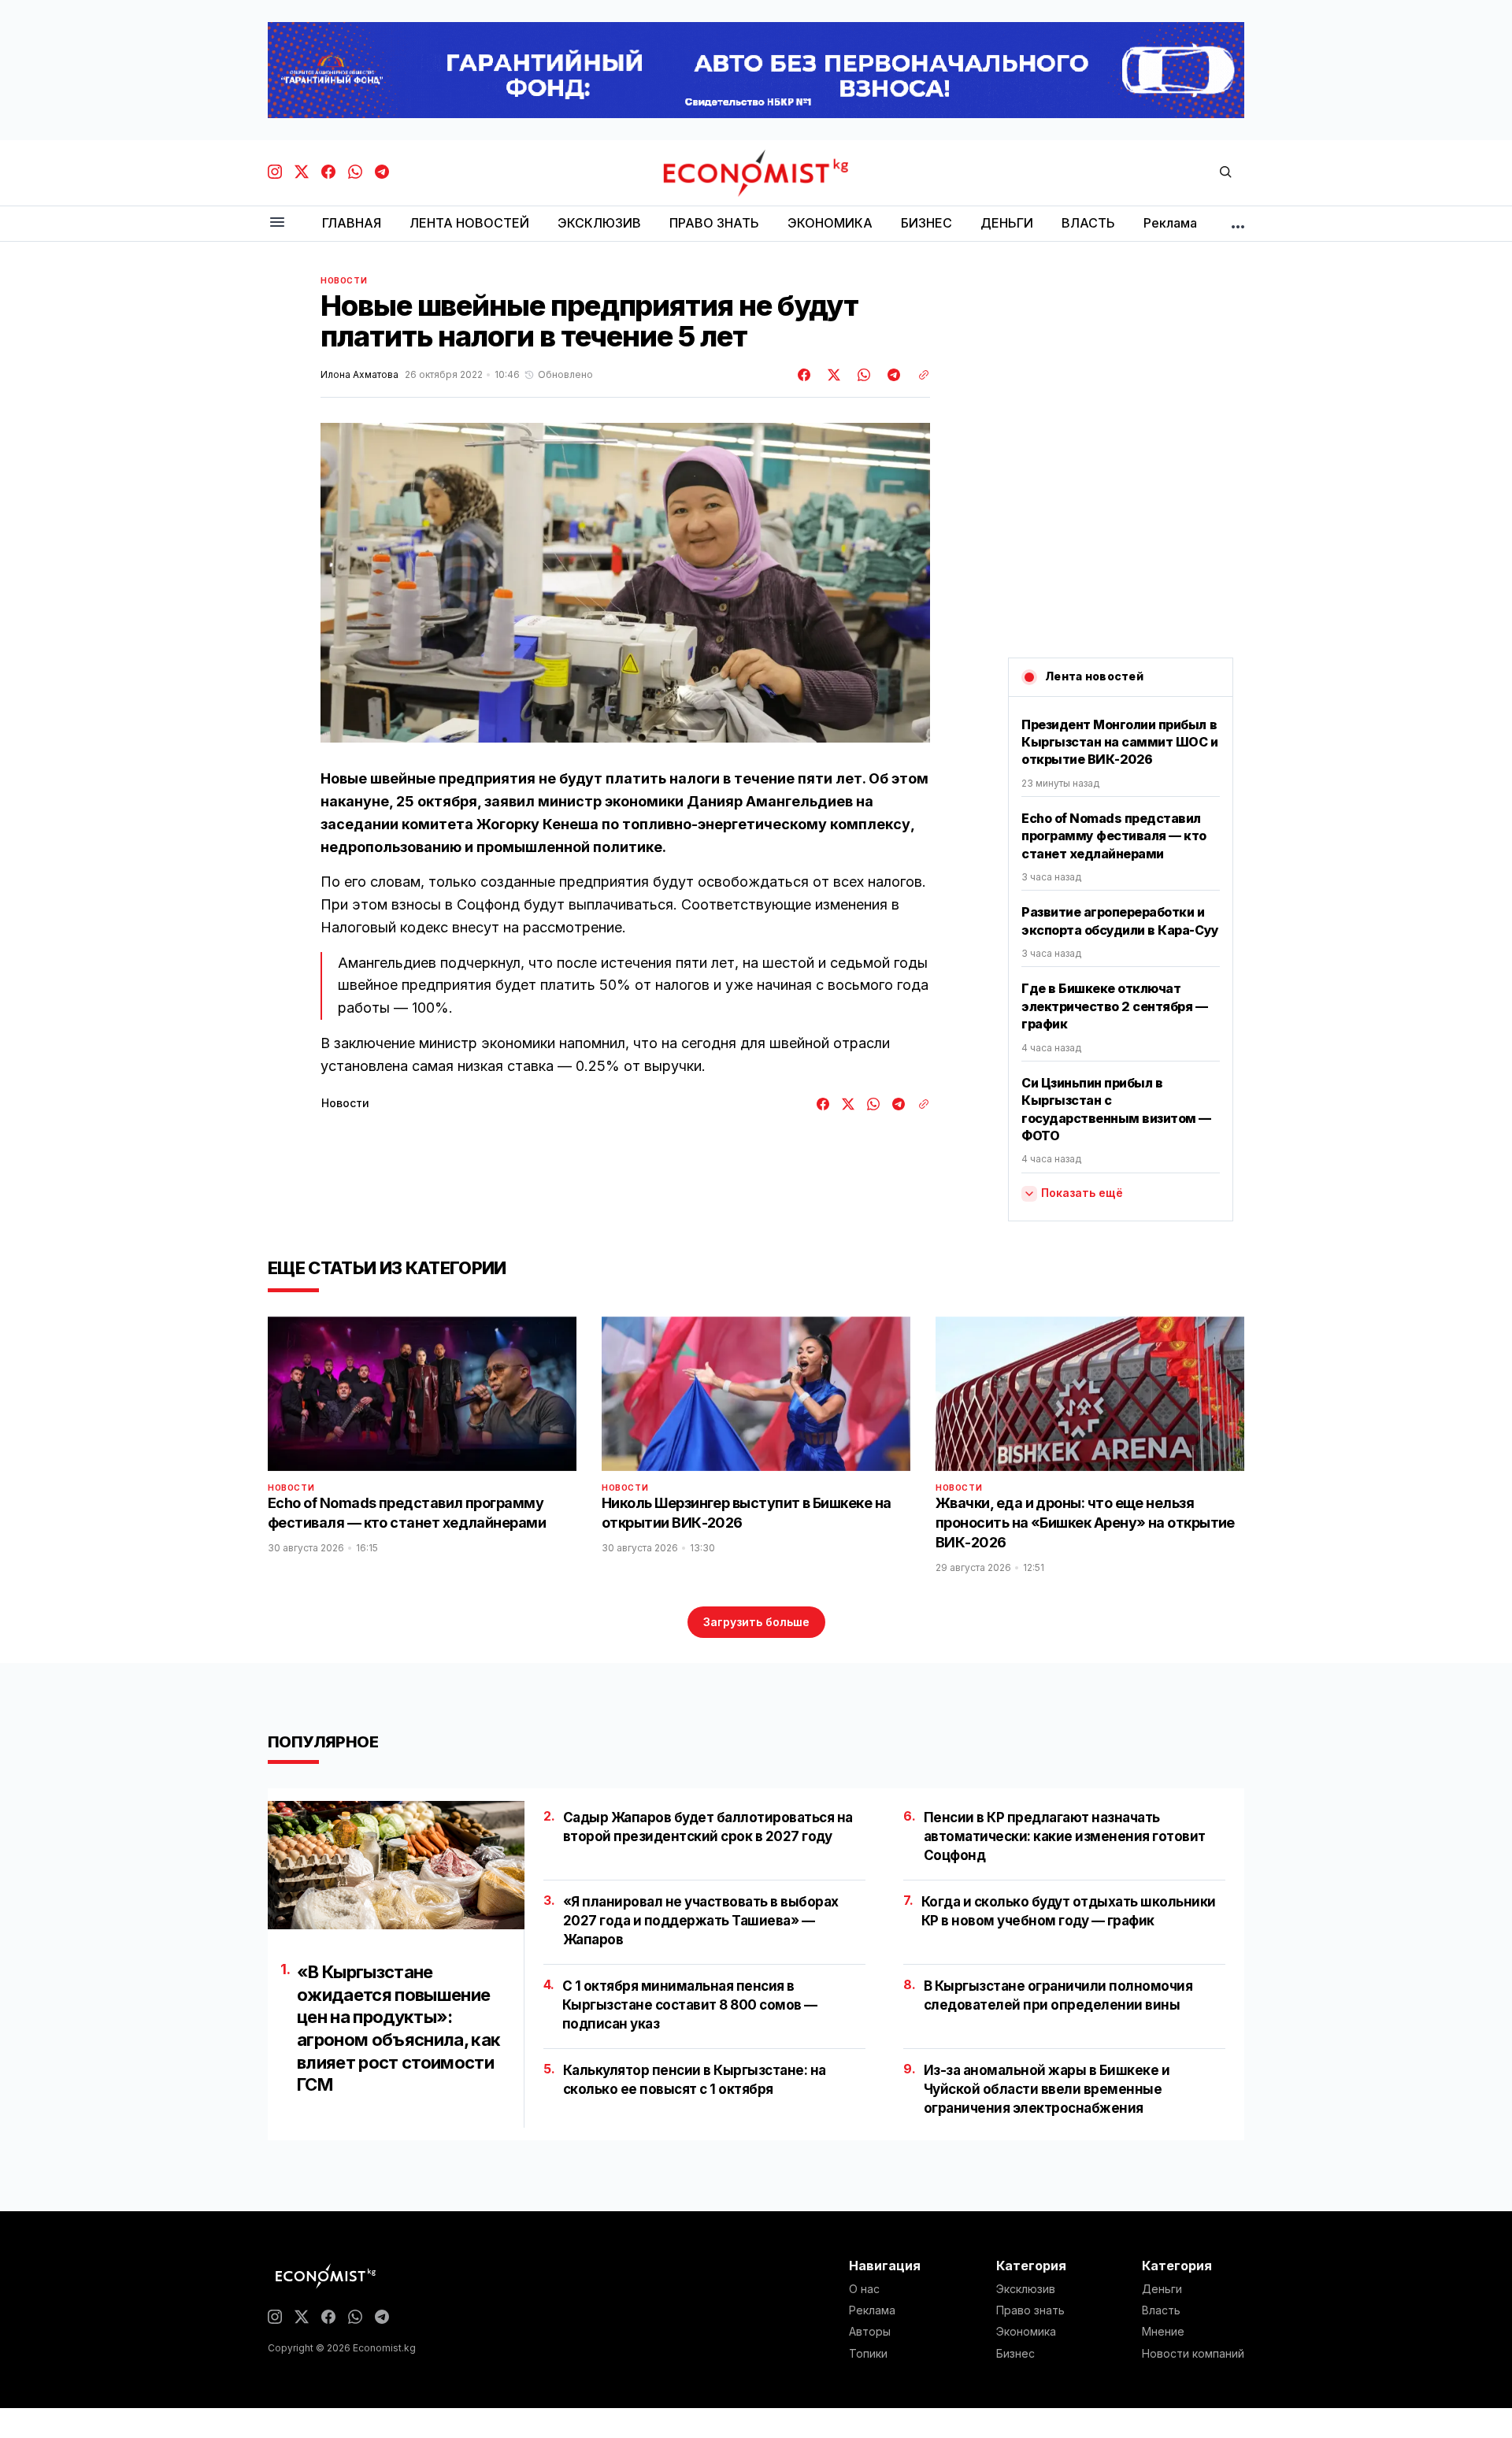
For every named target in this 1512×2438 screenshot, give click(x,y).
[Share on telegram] (891, 375)
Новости (344, 280)
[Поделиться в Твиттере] (832, 375)
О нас (864, 2289)
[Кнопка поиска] (1225, 173)
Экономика (1026, 2332)
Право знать (1030, 2310)
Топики (868, 2354)
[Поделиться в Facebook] (805, 375)
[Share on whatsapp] (862, 375)
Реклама (872, 2310)
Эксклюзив (1026, 2289)
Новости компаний (1193, 2354)
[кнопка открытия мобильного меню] (277, 223)
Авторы (870, 2332)
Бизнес (1015, 2354)
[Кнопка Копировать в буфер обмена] (918, 375)
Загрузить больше (756, 1622)
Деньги (1162, 2289)
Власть (1161, 2310)
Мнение (1163, 2332)
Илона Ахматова (359, 375)
